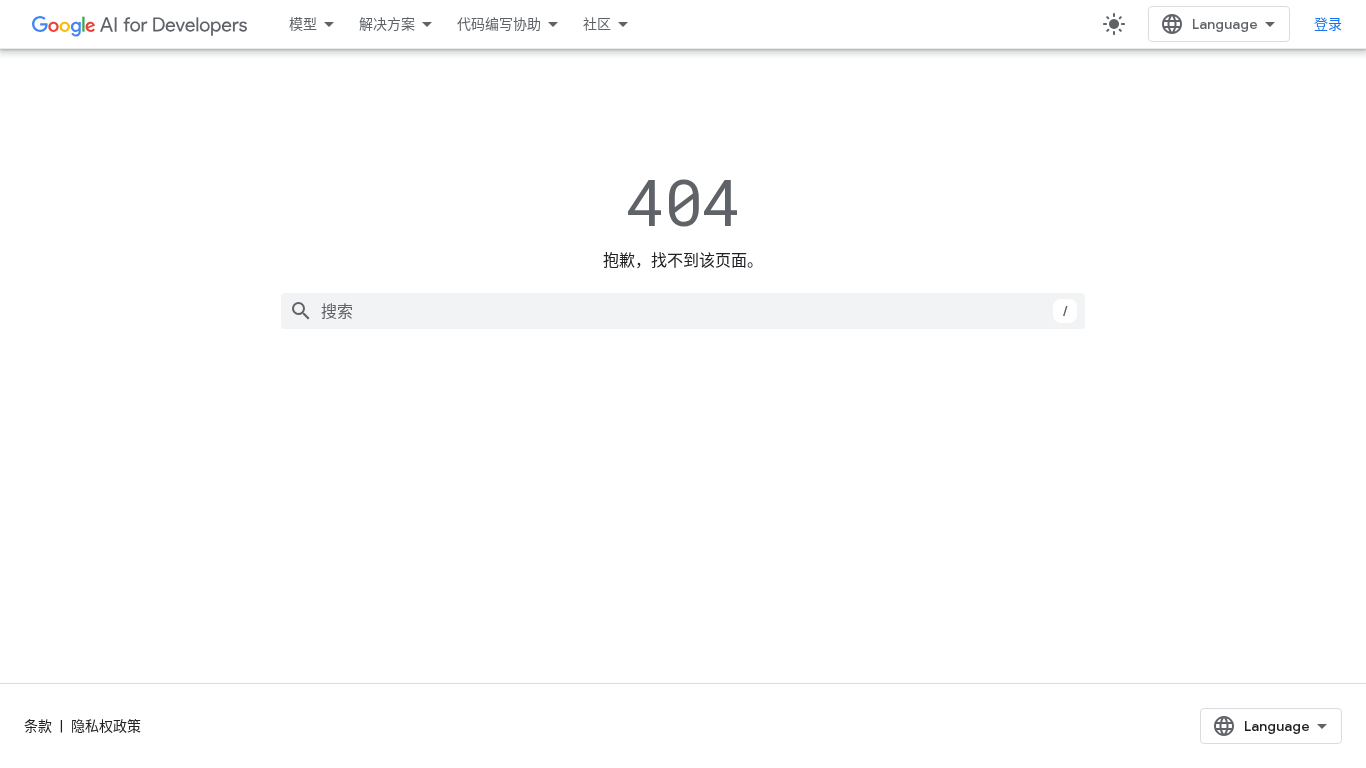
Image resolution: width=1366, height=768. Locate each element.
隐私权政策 (106, 726)
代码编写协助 (499, 24)
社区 (597, 24)
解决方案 (387, 24)
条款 (38, 726)
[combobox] (683, 311)
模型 (303, 24)
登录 (1328, 24)
